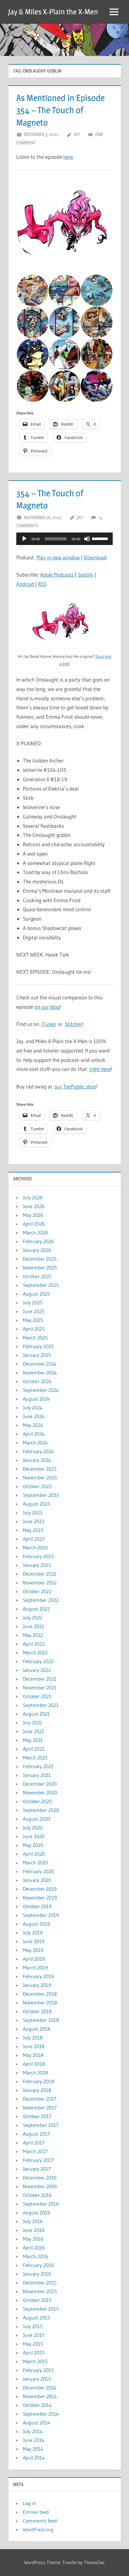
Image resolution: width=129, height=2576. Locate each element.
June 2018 (34, 2046)
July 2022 (33, 1618)
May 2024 (33, 1425)
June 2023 (34, 1521)
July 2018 (33, 2038)
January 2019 (37, 1985)
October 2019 (37, 1906)
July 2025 (33, 1303)
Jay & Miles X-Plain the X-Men (53, 12)
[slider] (101, 538)
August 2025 (36, 1294)
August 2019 (36, 1924)
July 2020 (33, 1828)
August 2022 (36, 1609)
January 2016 (37, 2274)
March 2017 (35, 2151)
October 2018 (37, 2011)
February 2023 (38, 1556)
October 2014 (37, 2405)
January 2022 (37, 1670)
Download (95, 557)
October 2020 (37, 1801)
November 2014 (40, 2396)
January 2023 (37, 1565)
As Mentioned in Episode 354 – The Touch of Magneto (60, 110)
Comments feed (40, 2521)
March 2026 (35, 1233)
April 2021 (34, 1749)
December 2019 (40, 1889)
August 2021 (36, 1714)
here (68, 157)
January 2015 (37, 2379)
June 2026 (34, 1206)
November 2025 (40, 1268)
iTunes (49, 1024)
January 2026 (37, 1250)
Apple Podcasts (57, 575)
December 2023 (40, 1469)
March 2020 (35, 1863)
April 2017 (34, 2143)
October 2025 (37, 1276)
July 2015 (33, 2326)
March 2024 (35, 1443)
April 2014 (34, 2458)
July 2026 (33, 1198)
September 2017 (41, 2125)
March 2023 (35, 1548)
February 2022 (38, 1661)
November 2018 (40, 2003)
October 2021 (37, 1696)
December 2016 (40, 2178)
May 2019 (33, 1950)
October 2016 (37, 2195)
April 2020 (34, 1854)
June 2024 (34, 1416)
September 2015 (41, 2309)
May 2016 (33, 2239)
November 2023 (40, 1478)
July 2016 (33, 2221)
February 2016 (38, 2265)
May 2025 (33, 1320)
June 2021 (34, 1731)
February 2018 (38, 2081)
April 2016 (34, 2248)
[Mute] (87, 539)
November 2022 (40, 1583)
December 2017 (40, 2099)
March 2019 (35, 1968)
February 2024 (38, 1451)
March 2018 (35, 2073)
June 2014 (34, 2440)
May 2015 (33, 2344)
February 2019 (38, 1976)
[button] (64, 226)
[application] (64, 539)
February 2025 (38, 1346)
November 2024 (40, 1373)
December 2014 (40, 2388)
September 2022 (41, 1600)
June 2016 (34, 2230)
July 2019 (33, 1933)
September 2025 (41, 1285)
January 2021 (37, 1775)
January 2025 (37, 1355)
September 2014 (41, 2414)
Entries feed (36, 2512)
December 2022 (40, 1574)
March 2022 (35, 1653)
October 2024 (37, 1381)
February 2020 (38, 1871)
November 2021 (40, 1688)
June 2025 (34, 1311)
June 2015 (34, 2335)
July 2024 (33, 1408)
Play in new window (58, 557)
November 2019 (40, 1898)
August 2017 (36, 2134)
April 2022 (34, 1644)
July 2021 (33, 1723)
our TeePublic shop (75, 1086)
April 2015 (34, 2353)
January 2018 (37, 2090)
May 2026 (33, 1215)
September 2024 (41, 1390)
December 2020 (40, 1784)
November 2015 (40, 2291)
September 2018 (41, 2020)
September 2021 (41, 1705)
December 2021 (40, 1679)
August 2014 (36, 2423)
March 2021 (35, 1758)
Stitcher (73, 1024)
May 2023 (33, 1530)
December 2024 (40, 1364)
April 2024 (34, 1434)
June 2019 (34, 1941)
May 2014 (33, 2449)
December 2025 (40, 1259)
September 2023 (41, 1495)
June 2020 (34, 1836)
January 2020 (37, 1880)
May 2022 (33, 1635)
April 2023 (34, 1539)
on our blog (47, 1007)
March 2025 (35, 1338)
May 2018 (33, 2055)
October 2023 (37, 1486)
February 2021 (38, 1766)
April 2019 (34, 1959)
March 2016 (35, 2256)
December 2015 (40, 2283)
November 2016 (40, 2186)
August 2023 (36, 1504)
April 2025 (34, 1329)
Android (25, 584)
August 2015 (36, 2318)
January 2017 (37, 2169)
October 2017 (37, 2116)
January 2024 (37, 1460)
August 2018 (36, 2029)
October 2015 (37, 2300)
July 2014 (33, 2431)
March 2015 (35, 2361)
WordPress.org (38, 2529)
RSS (42, 584)
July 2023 (33, 1513)
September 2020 (41, 1810)
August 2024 (36, 1399)
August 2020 (36, 1819)
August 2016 (36, 2213)
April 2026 (34, 1224)
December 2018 (40, 1994)
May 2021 (33, 1740)
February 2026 (38, 1241)
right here (100, 1069)
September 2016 (41, 2204)
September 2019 (41, 1915)
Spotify (85, 575)
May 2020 (33, 1845)
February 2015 (38, 2370)
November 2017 (40, 2108)
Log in (29, 2503)
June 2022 (34, 1626)
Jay (77, 134)
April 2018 (34, 2064)
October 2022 (37, 1591)
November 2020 (40, 1793)
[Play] (24, 539)
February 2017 (38, 2160)
